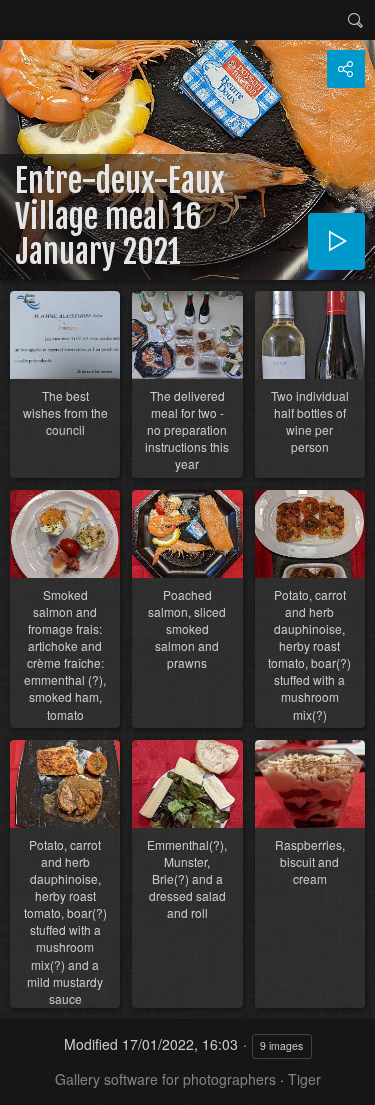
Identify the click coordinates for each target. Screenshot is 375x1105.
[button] (24, 1081)
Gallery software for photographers (165, 1079)
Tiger (304, 1079)
